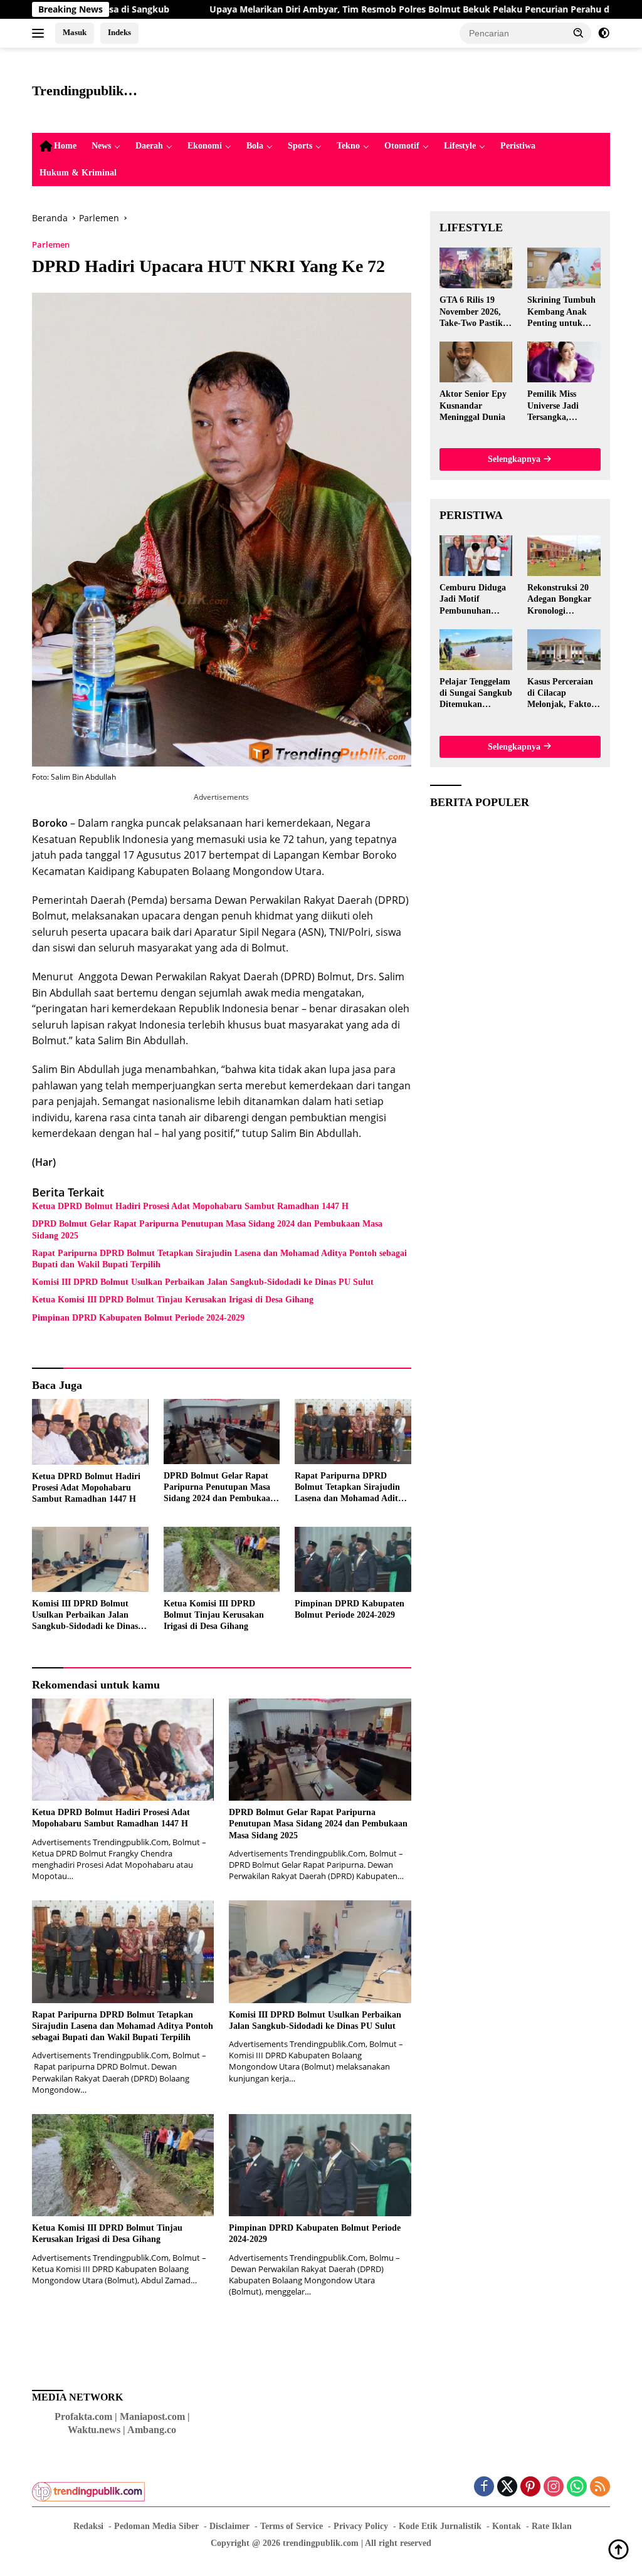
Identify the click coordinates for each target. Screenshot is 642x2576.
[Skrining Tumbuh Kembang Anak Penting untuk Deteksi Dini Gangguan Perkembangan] (564, 268)
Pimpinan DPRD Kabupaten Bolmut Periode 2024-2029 (138, 1318)
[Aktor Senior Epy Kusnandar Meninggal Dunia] (476, 362)
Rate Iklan (552, 2526)
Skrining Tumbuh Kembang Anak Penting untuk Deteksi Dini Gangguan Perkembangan (561, 312)
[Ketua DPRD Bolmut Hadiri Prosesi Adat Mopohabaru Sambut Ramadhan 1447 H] (90, 1432)
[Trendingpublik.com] (88, 2486)
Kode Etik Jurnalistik (440, 2526)
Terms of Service (292, 2526)
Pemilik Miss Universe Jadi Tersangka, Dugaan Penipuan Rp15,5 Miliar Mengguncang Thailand (561, 406)
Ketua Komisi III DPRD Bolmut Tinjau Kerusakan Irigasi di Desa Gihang (173, 1300)
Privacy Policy (361, 2526)
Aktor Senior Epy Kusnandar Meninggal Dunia (473, 405)
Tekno (348, 146)
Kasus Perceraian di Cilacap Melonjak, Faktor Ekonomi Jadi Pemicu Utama (561, 694)
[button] (579, 33)
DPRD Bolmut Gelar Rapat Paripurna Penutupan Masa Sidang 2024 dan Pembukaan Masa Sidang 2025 (207, 1229)
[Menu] (40, 33)
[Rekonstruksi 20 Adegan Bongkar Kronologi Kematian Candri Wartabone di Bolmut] (564, 556)
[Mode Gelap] (604, 33)
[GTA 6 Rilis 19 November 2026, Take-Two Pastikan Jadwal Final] (476, 268)
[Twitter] (507, 2487)
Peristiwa (518, 146)
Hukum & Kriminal (78, 173)
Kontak (507, 2526)
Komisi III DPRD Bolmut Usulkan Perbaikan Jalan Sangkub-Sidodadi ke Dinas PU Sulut (203, 1282)
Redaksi (88, 2526)
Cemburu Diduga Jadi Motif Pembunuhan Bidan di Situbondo (473, 600)
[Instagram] (554, 2487)
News (101, 146)
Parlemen (51, 244)
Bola (255, 146)
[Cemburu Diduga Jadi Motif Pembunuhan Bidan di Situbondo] (476, 556)
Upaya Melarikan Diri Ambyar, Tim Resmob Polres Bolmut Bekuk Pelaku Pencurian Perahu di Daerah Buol (343, 9)
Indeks (119, 32)
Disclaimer (229, 2526)
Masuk (75, 32)
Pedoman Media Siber (156, 2526)
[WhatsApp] (577, 2487)
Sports (300, 146)
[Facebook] (484, 2487)
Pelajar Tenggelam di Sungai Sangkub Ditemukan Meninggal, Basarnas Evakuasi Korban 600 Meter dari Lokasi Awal (476, 694)
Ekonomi (205, 146)
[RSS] (600, 2487)
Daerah (149, 146)
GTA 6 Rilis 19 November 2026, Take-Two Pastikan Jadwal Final (476, 312)
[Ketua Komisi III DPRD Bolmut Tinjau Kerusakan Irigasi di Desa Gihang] (222, 1559)
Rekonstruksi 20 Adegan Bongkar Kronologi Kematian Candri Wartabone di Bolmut (561, 600)
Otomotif (402, 146)
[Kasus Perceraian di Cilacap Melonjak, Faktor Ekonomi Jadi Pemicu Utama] (564, 650)
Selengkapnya (515, 459)
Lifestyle (460, 146)
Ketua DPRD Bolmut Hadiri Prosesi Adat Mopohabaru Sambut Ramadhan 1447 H (190, 1206)
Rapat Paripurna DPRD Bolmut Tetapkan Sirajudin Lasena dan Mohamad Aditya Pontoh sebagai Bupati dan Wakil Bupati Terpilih (219, 1259)
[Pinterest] (530, 2487)
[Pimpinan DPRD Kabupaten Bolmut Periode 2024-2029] (353, 1559)
